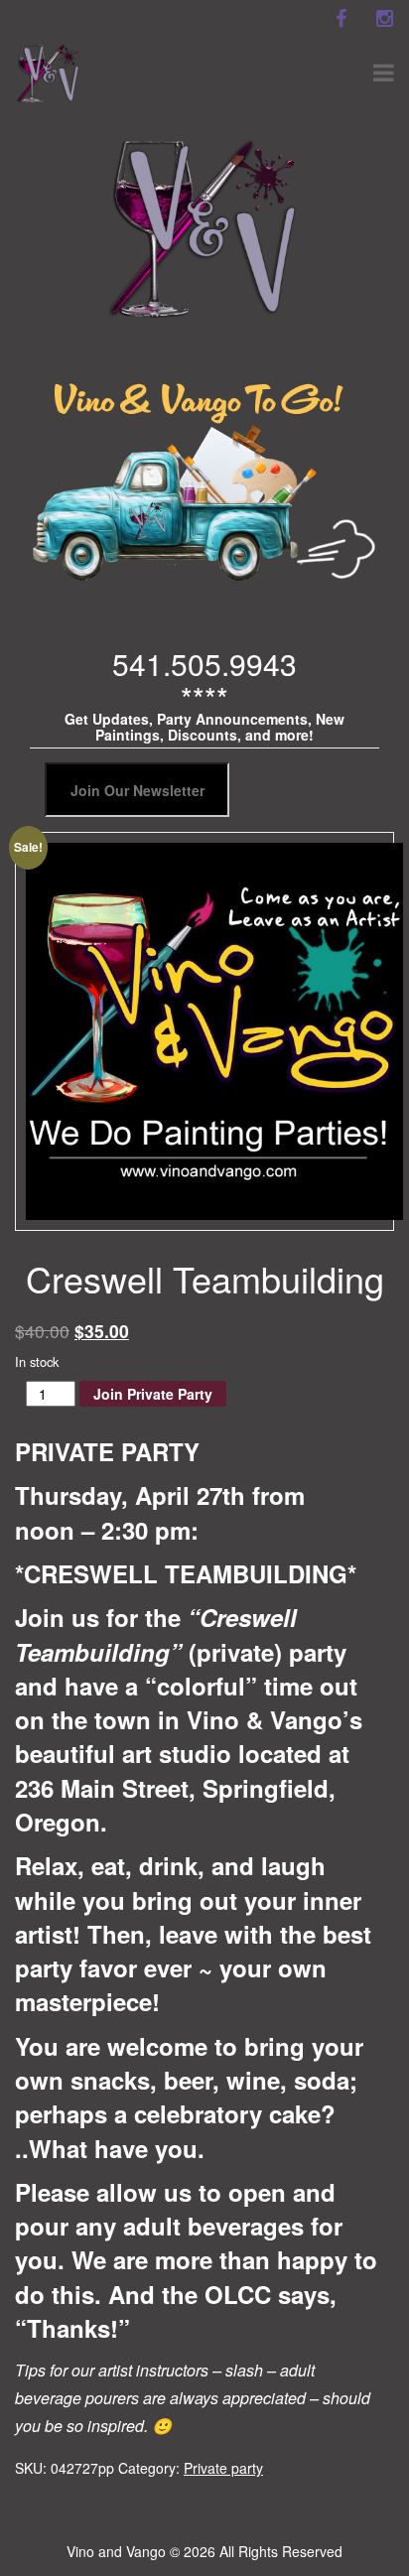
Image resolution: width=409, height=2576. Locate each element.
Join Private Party (153, 1394)
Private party (223, 2468)
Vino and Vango (116, 2551)
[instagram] (384, 19)
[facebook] (341, 19)
